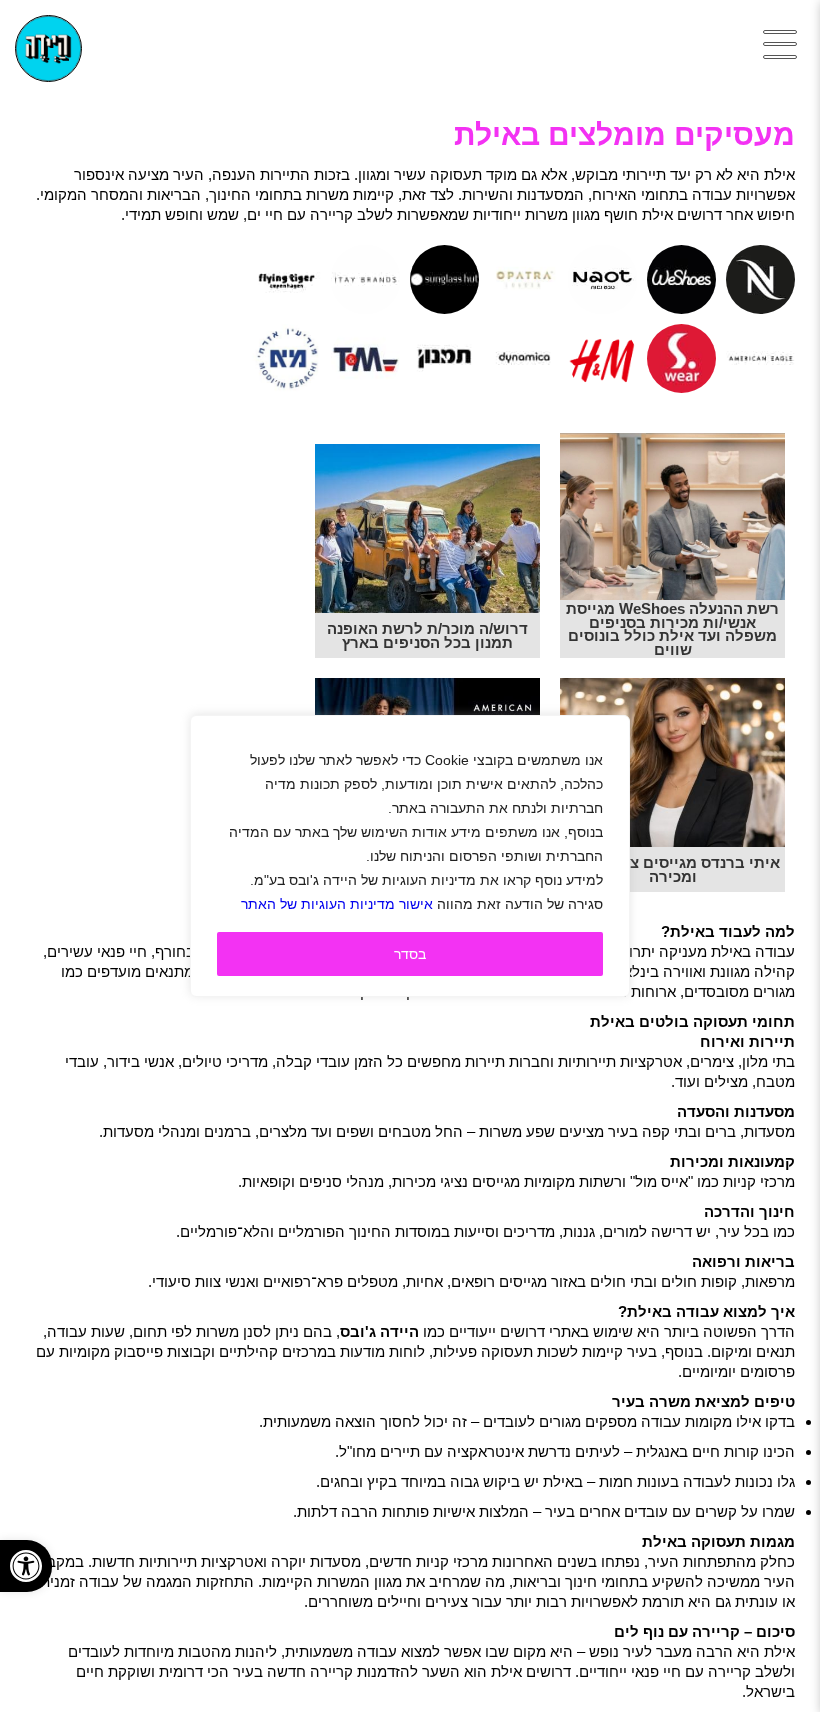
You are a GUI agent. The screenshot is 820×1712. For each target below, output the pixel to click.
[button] (26, 1566)
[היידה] (48, 48)
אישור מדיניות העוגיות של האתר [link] (337, 904)
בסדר (410, 954)
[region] (410, 856)
